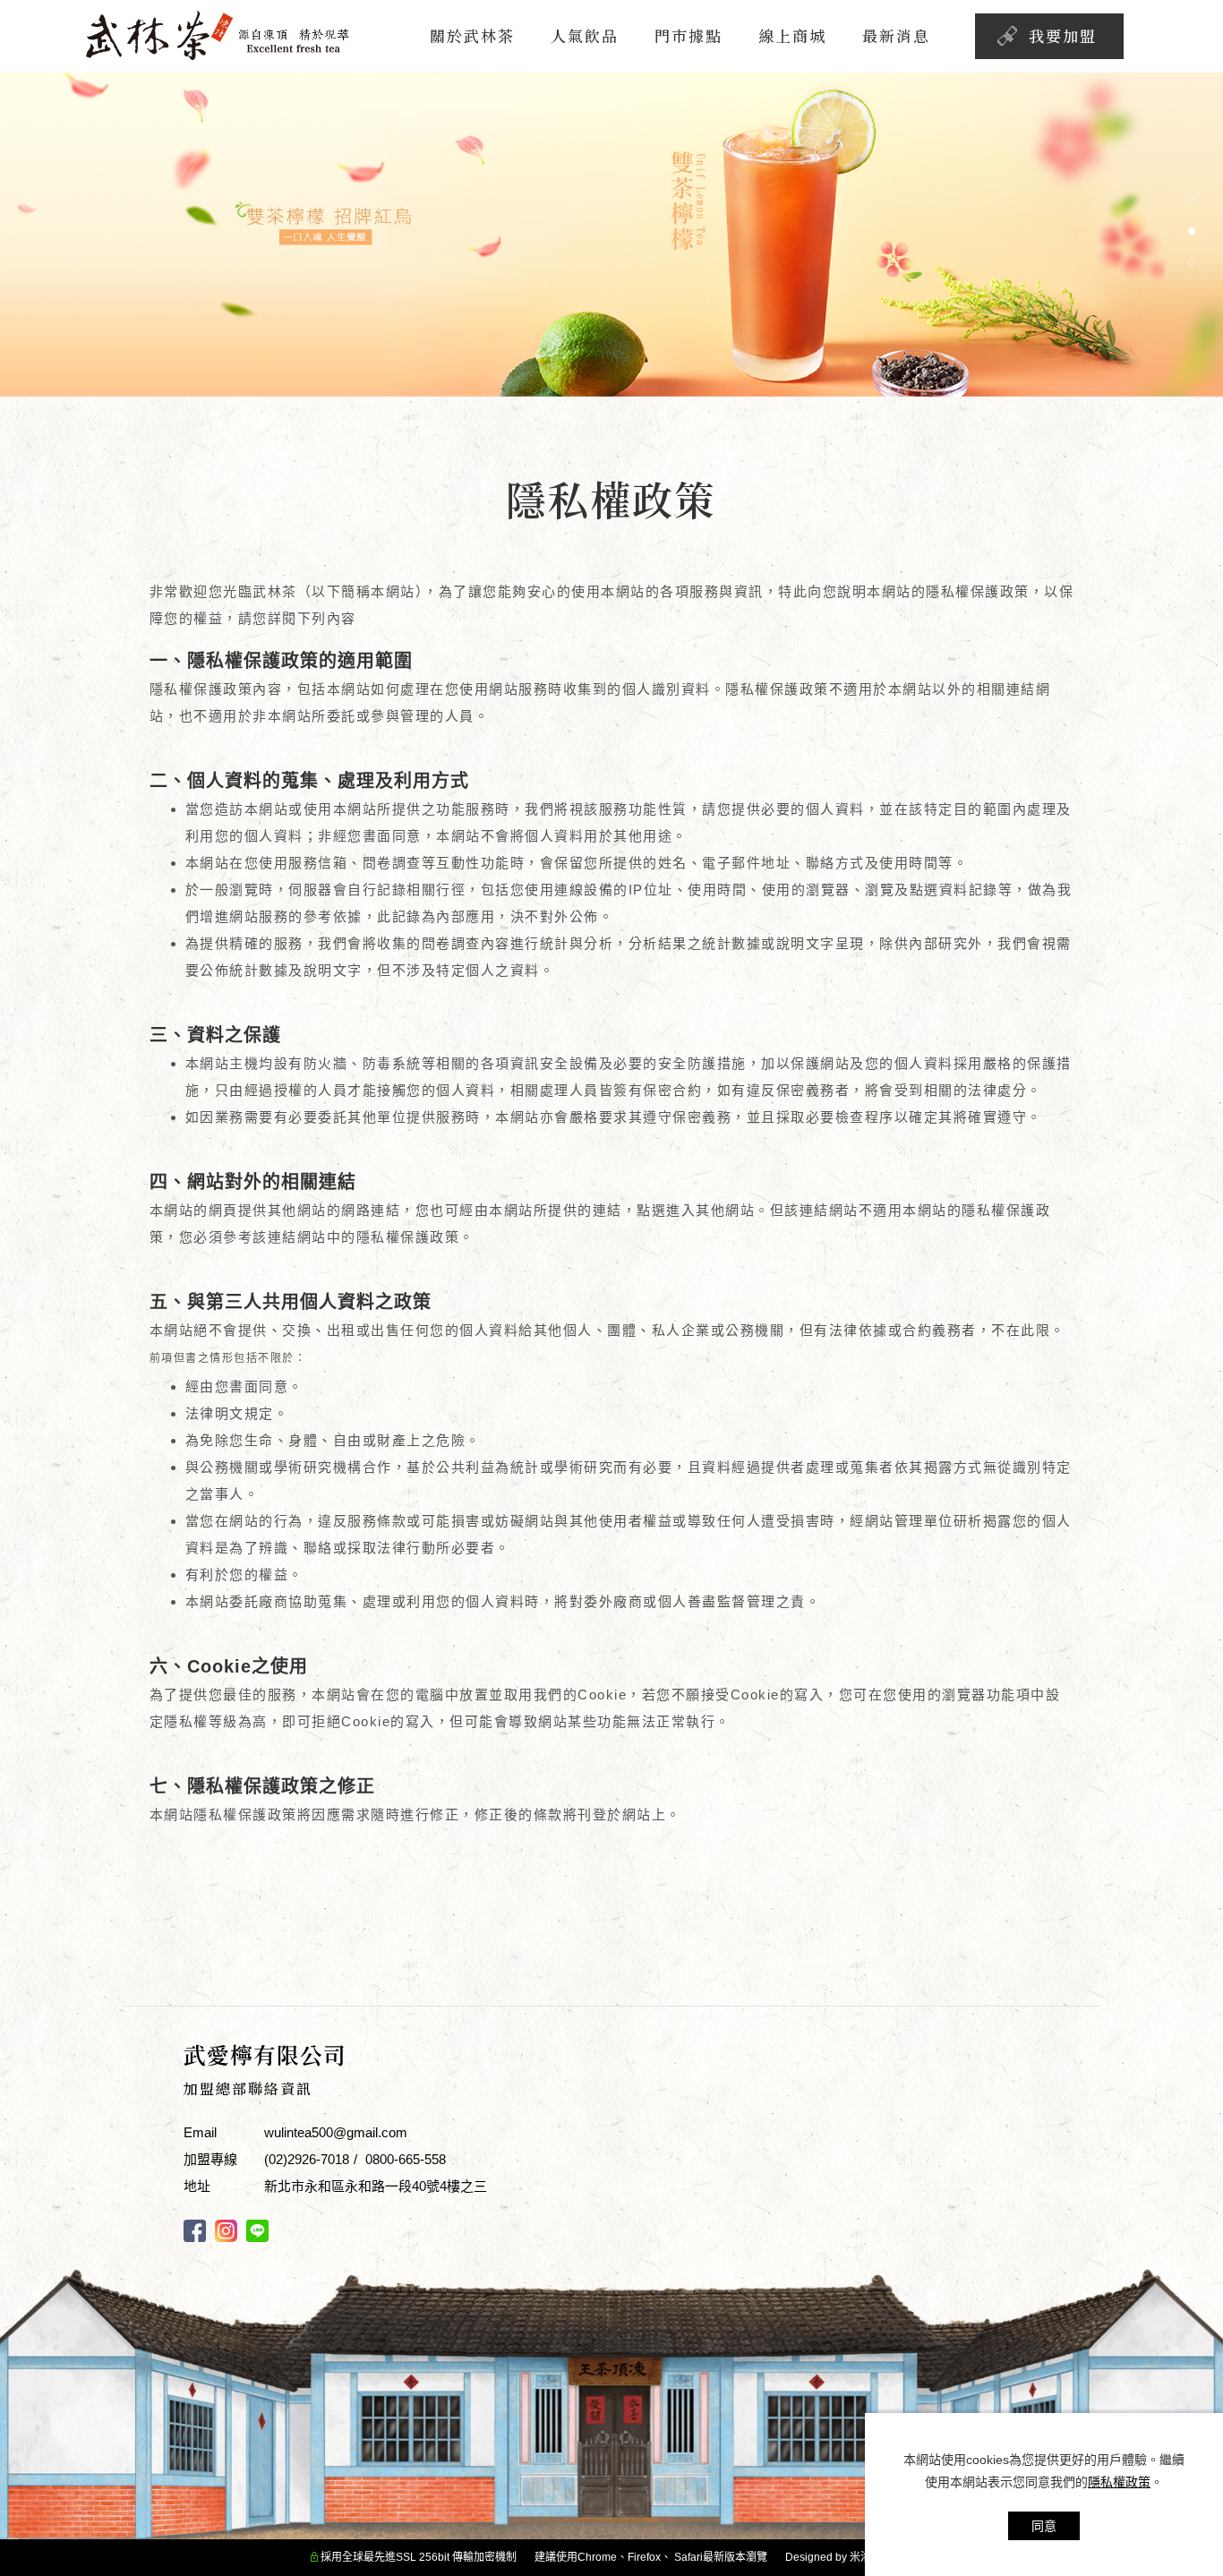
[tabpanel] (611, 235)
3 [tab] (1192, 262)
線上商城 (792, 35)
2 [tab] (1192, 231)
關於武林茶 (472, 35)
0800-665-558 (406, 2159)
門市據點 (688, 35)
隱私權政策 (1119, 2482)
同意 (1044, 2526)
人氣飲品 (585, 35)
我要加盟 (1063, 35)
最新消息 (896, 35)
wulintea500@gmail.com (336, 2132)
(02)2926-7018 (307, 2159)
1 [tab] (1192, 200)
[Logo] (220, 34)
